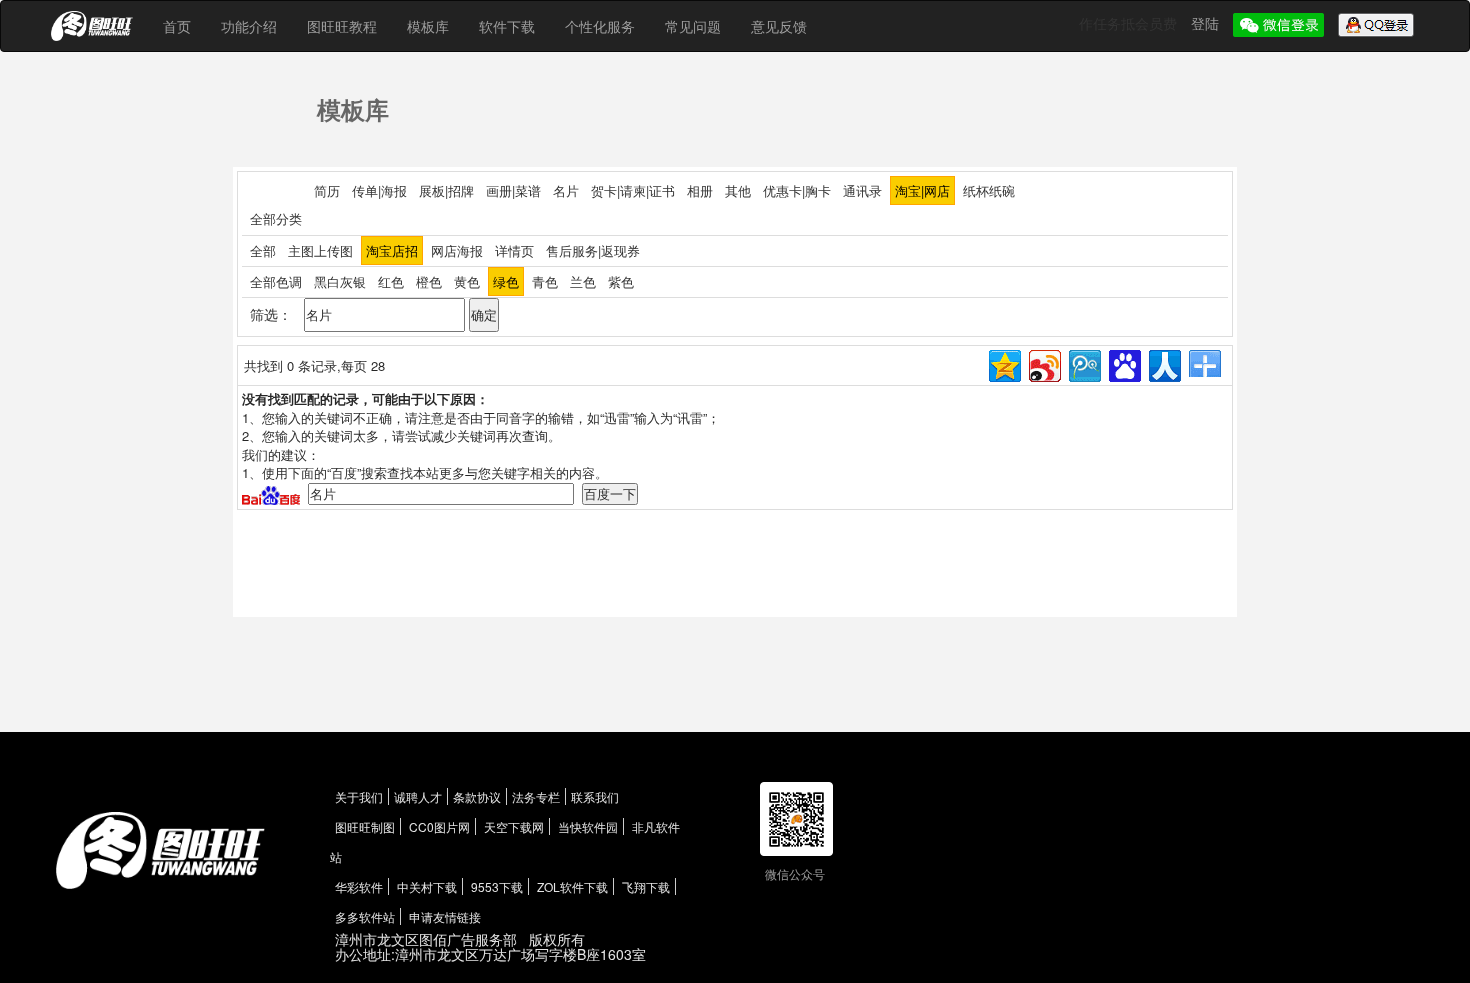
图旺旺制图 (365, 826)
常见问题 (693, 26)
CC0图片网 (439, 826)
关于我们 (359, 796)
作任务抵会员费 (1130, 23)
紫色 (621, 281)
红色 (391, 281)
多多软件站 (365, 916)
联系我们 (595, 796)
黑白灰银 (340, 281)
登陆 (1207, 23)
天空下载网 (514, 826)
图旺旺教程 (342, 26)
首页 (177, 26)
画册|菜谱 (513, 190)
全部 (263, 250)
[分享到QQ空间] (1003, 363)
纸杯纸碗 (989, 190)
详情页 (514, 250)
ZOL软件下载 (572, 886)
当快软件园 (588, 826)
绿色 (506, 281)
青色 (545, 281)
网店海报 (457, 250)
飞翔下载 (646, 886)
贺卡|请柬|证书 (633, 190)
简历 (327, 190)
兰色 (583, 281)
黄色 (467, 281)
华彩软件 (359, 886)
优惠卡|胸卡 (797, 190)
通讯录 (862, 190)
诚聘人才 (418, 796)
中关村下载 (427, 886)
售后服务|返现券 (593, 250)
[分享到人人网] (1163, 363)
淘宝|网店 (922, 190)
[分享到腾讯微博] (1083, 363)
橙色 (429, 281)
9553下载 (497, 886)
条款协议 (477, 796)
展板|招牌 (446, 190)
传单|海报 (379, 190)
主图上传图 (320, 250)
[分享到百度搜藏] (1123, 363)
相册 (700, 190)
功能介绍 (249, 26)
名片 (566, 190)
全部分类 (276, 218)
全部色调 (276, 281)
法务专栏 (536, 796)
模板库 (428, 26)
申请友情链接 (445, 916)
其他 (738, 190)
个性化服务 (600, 26)
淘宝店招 (392, 250)
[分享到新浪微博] (1043, 363)
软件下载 (507, 26)
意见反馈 (779, 26)
